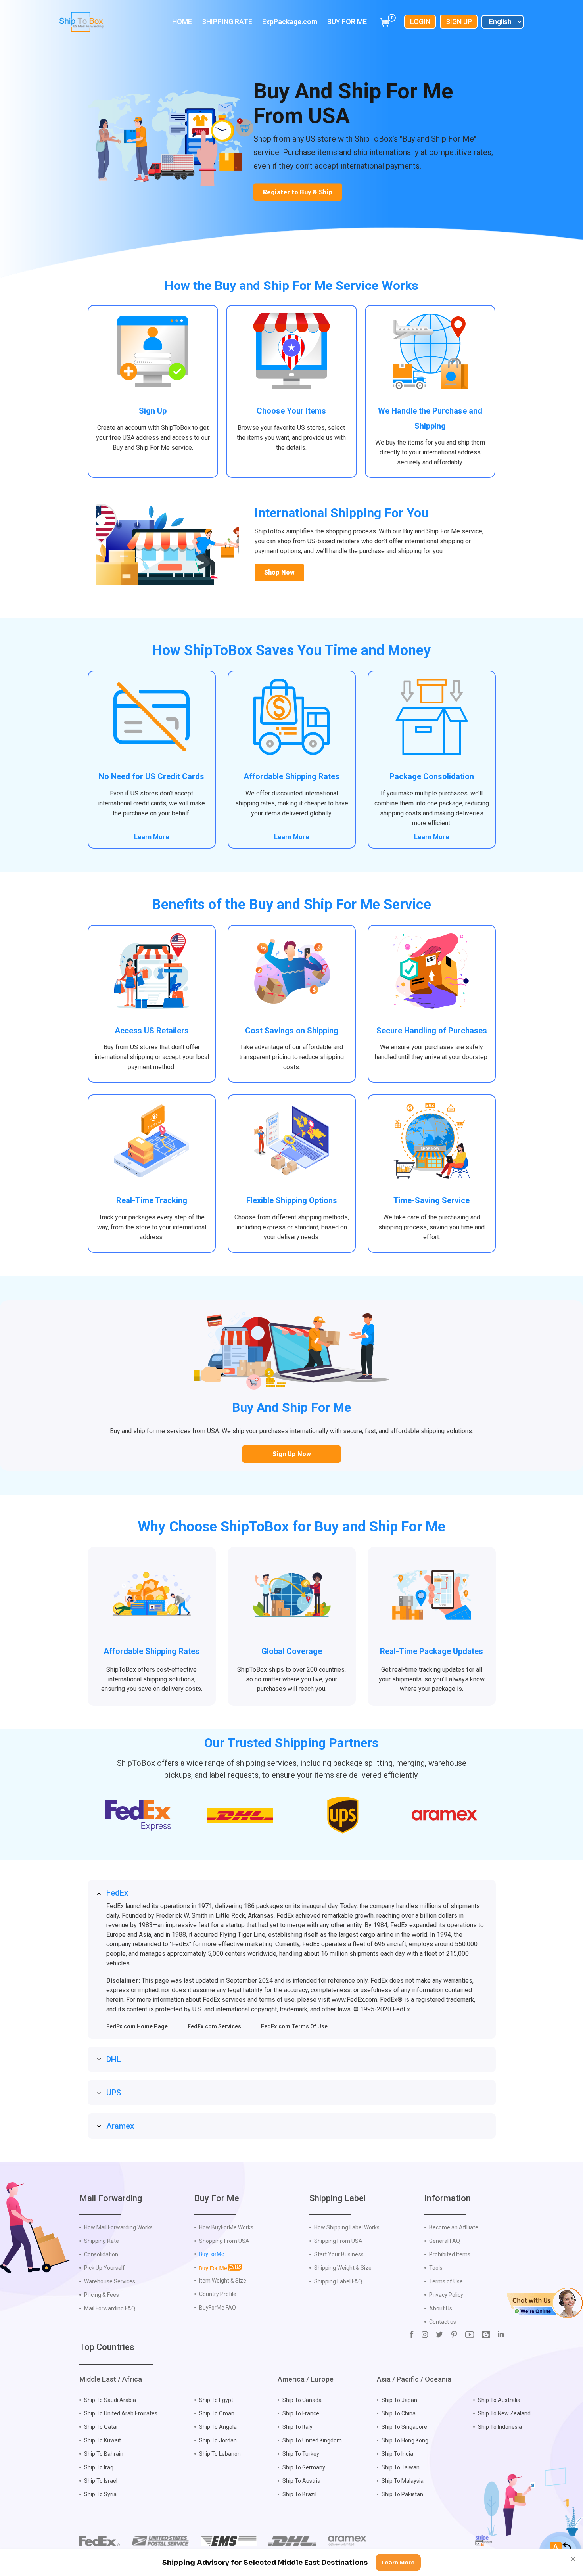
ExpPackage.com (290, 22)
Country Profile (218, 2294)
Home (182, 22)
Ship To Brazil (299, 2494)
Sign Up (459, 22)
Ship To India (397, 2454)
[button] (545, 2303)
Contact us (443, 2322)
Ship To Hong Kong (405, 2440)
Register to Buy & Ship (298, 192)
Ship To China (399, 2413)
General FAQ (445, 2241)
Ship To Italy (297, 2427)
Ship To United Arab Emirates (121, 2413)
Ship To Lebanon (220, 2454)
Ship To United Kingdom (312, 2440)
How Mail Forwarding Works (118, 2227)
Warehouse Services (110, 2281)
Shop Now (279, 572)
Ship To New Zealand (504, 2413)
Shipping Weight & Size (343, 2268)
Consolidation (101, 2254)
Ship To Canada (302, 2400)
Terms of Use (446, 2281)
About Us (441, 2308)
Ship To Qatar (101, 2427)
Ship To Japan (399, 2400)
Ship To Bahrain (104, 2454)
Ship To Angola (218, 2427)
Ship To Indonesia (500, 2427)
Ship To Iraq (99, 2467)
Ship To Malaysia (403, 2481)
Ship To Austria (301, 2481)
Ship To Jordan (218, 2440)
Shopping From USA (224, 2241)
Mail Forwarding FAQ (110, 2308)
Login (420, 22)
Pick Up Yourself (105, 2268)
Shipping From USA (338, 2241)
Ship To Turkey (301, 2454)
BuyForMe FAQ (218, 2308)
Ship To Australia (499, 2400)
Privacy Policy (446, 2295)
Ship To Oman (217, 2413)
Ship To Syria (100, 2494)
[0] (385, 22)
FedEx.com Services (214, 2026)
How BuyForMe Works (226, 2227)
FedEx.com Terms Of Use (294, 2026)
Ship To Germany (304, 2467)
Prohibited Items (450, 2254)
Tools (436, 2268)
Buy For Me (347, 22)
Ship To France (301, 2413)
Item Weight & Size (223, 2281)
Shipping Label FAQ (338, 2281)
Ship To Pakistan (402, 2494)
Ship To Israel (101, 2481)
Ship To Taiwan (401, 2467)
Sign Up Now (292, 1454)
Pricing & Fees (102, 2295)
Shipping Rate (227, 22)
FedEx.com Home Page (137, 2026)
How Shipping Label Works (347, 2227)
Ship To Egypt (216, 2400)
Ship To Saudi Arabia (110, 2400)
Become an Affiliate (454, 2227)
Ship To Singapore (404, 2427)
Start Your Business (339, 2254)
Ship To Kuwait (103, 2440)
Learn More (152, 837)
